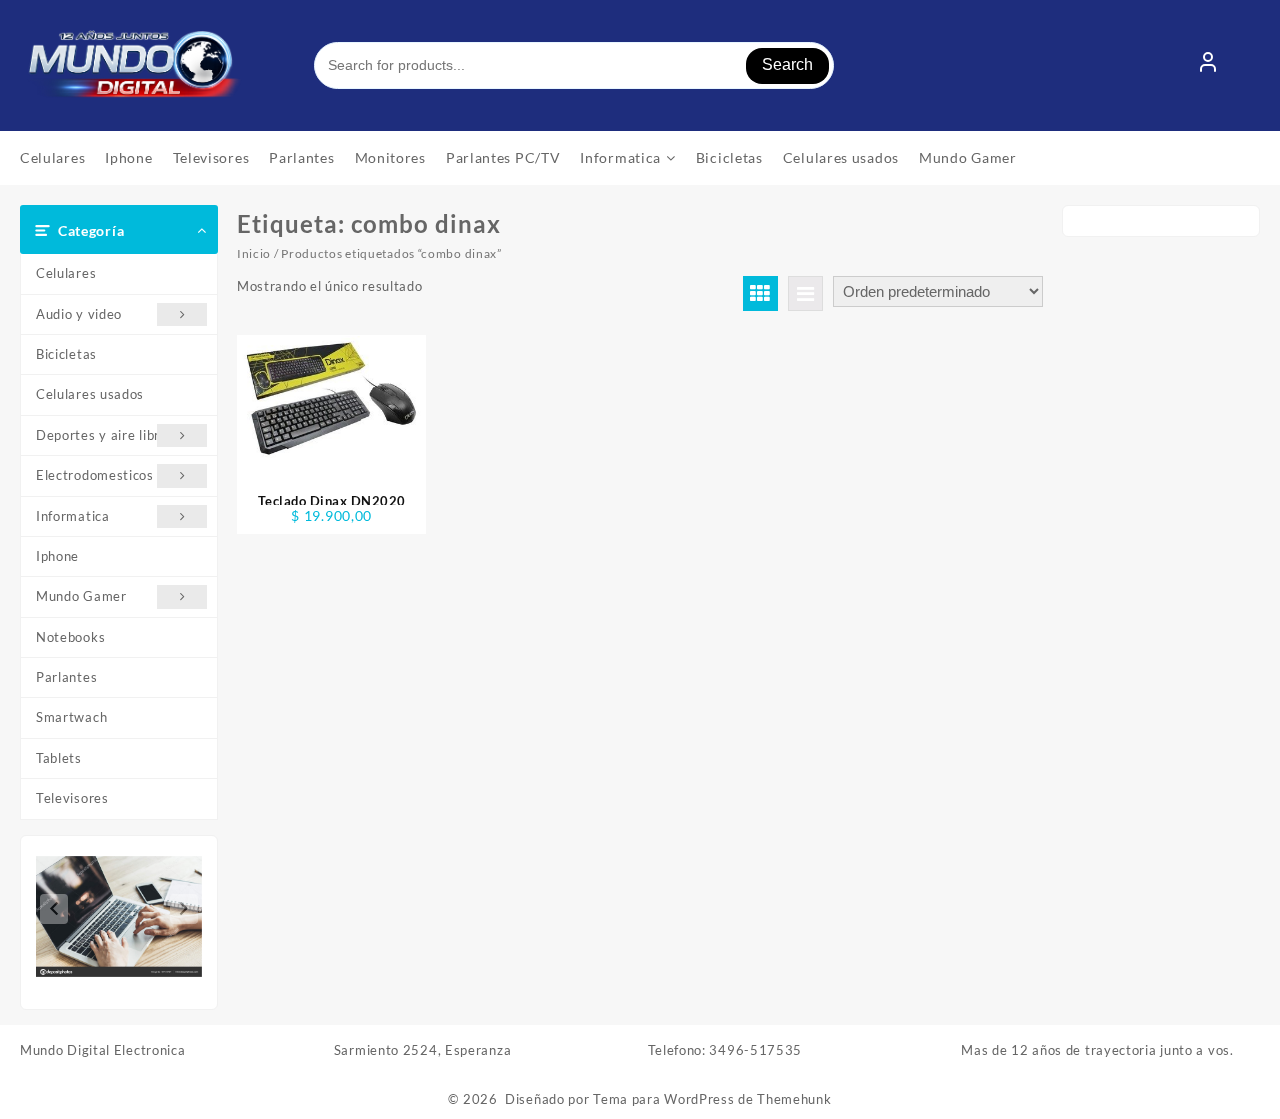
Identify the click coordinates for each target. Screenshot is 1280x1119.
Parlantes (66, 677)
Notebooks (70, 637)
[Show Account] (1208, 66)
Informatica (73, 516)
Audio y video (79, 314)
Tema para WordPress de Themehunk (712, 1099)
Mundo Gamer (81, 596)
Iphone (57, 556)
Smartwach (71, 717)
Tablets (59, 758)
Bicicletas (66, 354)
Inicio (254, 253)
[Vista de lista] (805, 293)
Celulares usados (90, 394)
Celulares (66, 273)
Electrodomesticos (95, 475)
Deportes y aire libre (102, 435)
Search (787, 64)
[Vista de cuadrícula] (760, 293)
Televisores (72, 798)
